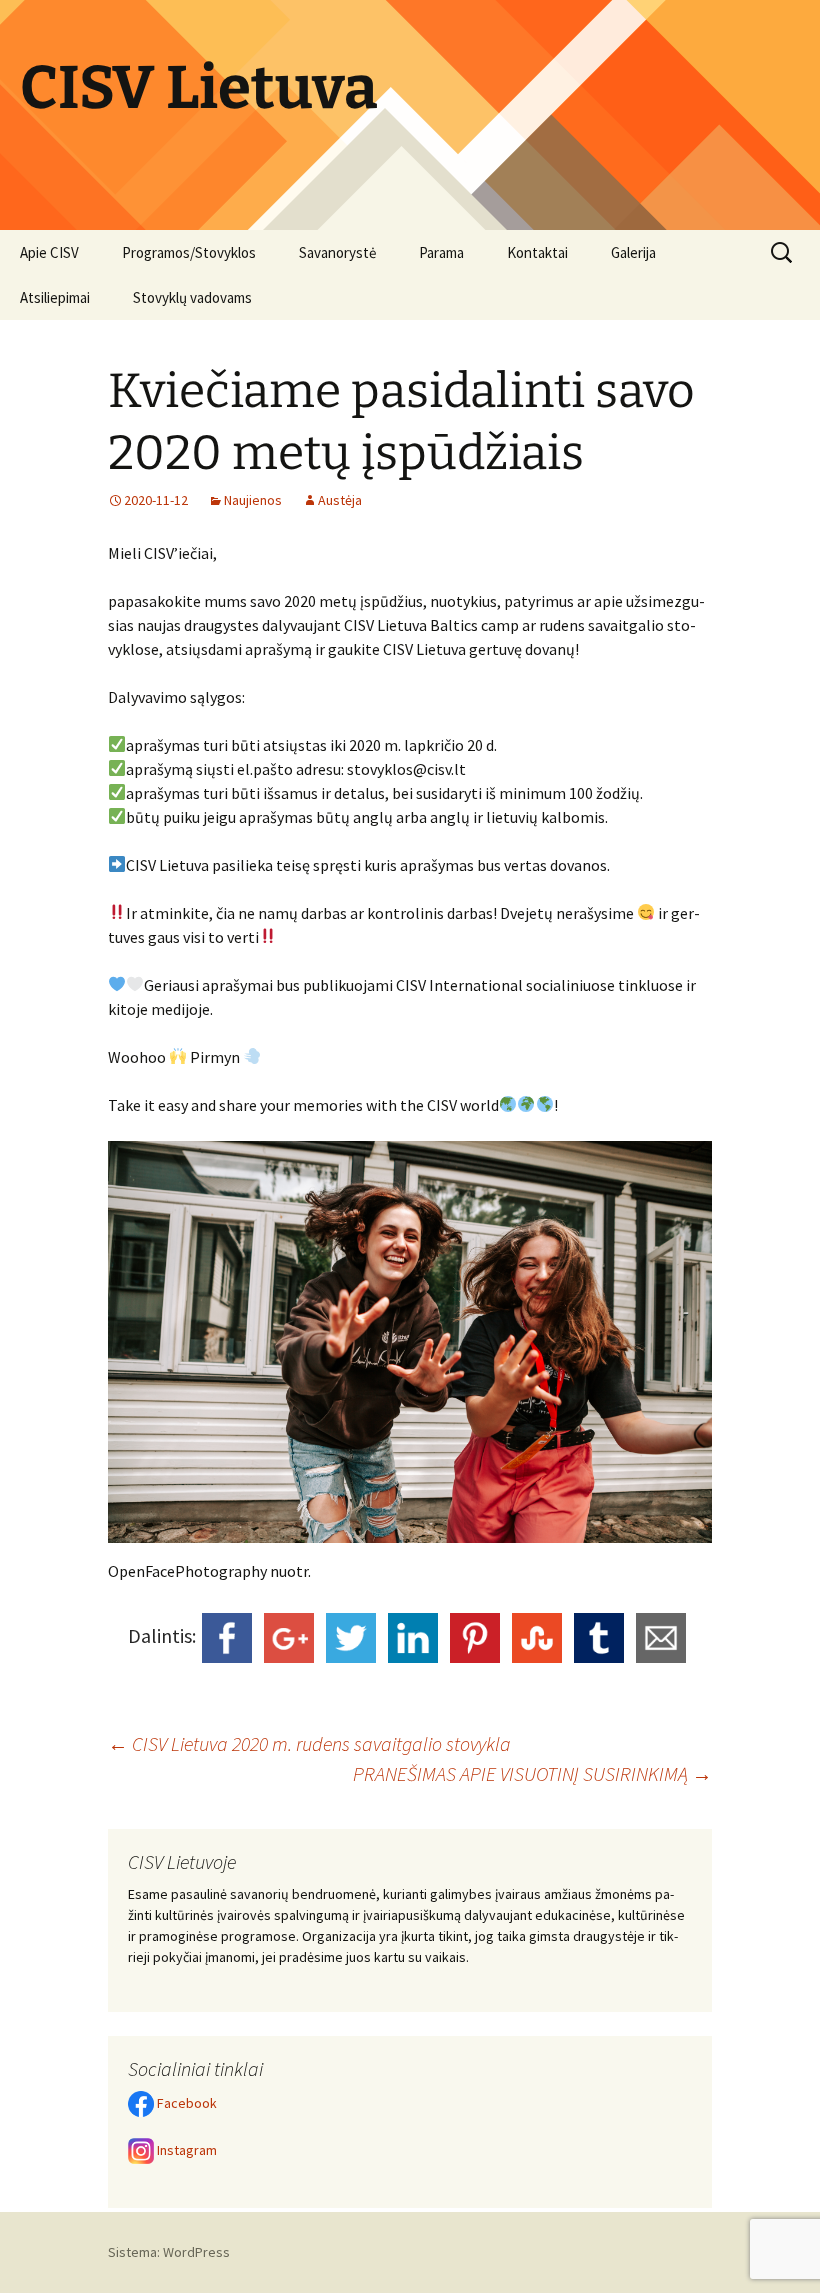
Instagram (185, 2150)
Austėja (340, 500)
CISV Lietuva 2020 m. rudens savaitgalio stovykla (309, 1743)
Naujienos (253, 500)
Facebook (185, 2103)
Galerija (633, 252)
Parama (441, 252)
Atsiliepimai (55, 297)
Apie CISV (49, 252)
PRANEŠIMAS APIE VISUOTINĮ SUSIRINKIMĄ (532, 1773)
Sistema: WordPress (169, 2252)
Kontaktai (537, 252)
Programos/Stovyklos (189, 252)
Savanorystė (337, 252)
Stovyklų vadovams (192, 297)
